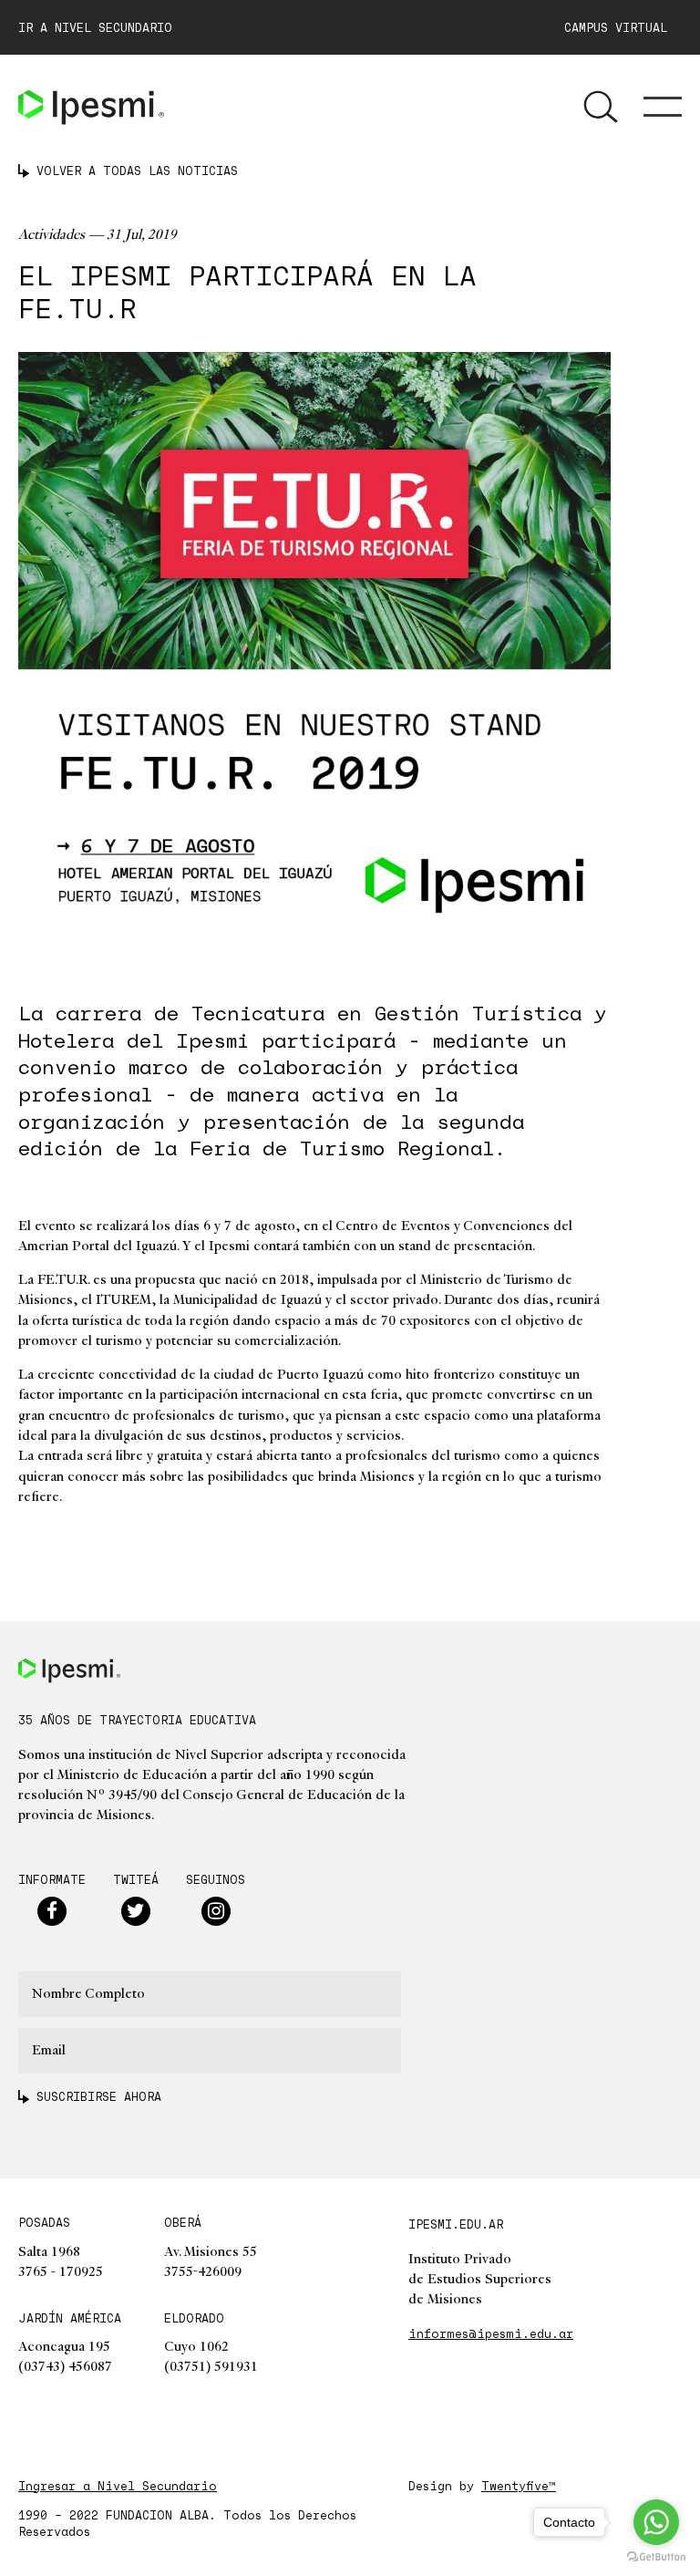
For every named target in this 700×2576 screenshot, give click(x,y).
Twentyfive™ (519, 2486)
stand (415, 1246)
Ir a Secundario (95, 27)
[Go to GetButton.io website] (656, 2557)
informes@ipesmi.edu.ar (491, 2333)
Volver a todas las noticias (137, 171)
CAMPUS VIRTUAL (623, 27)
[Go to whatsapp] (656, 2522)
